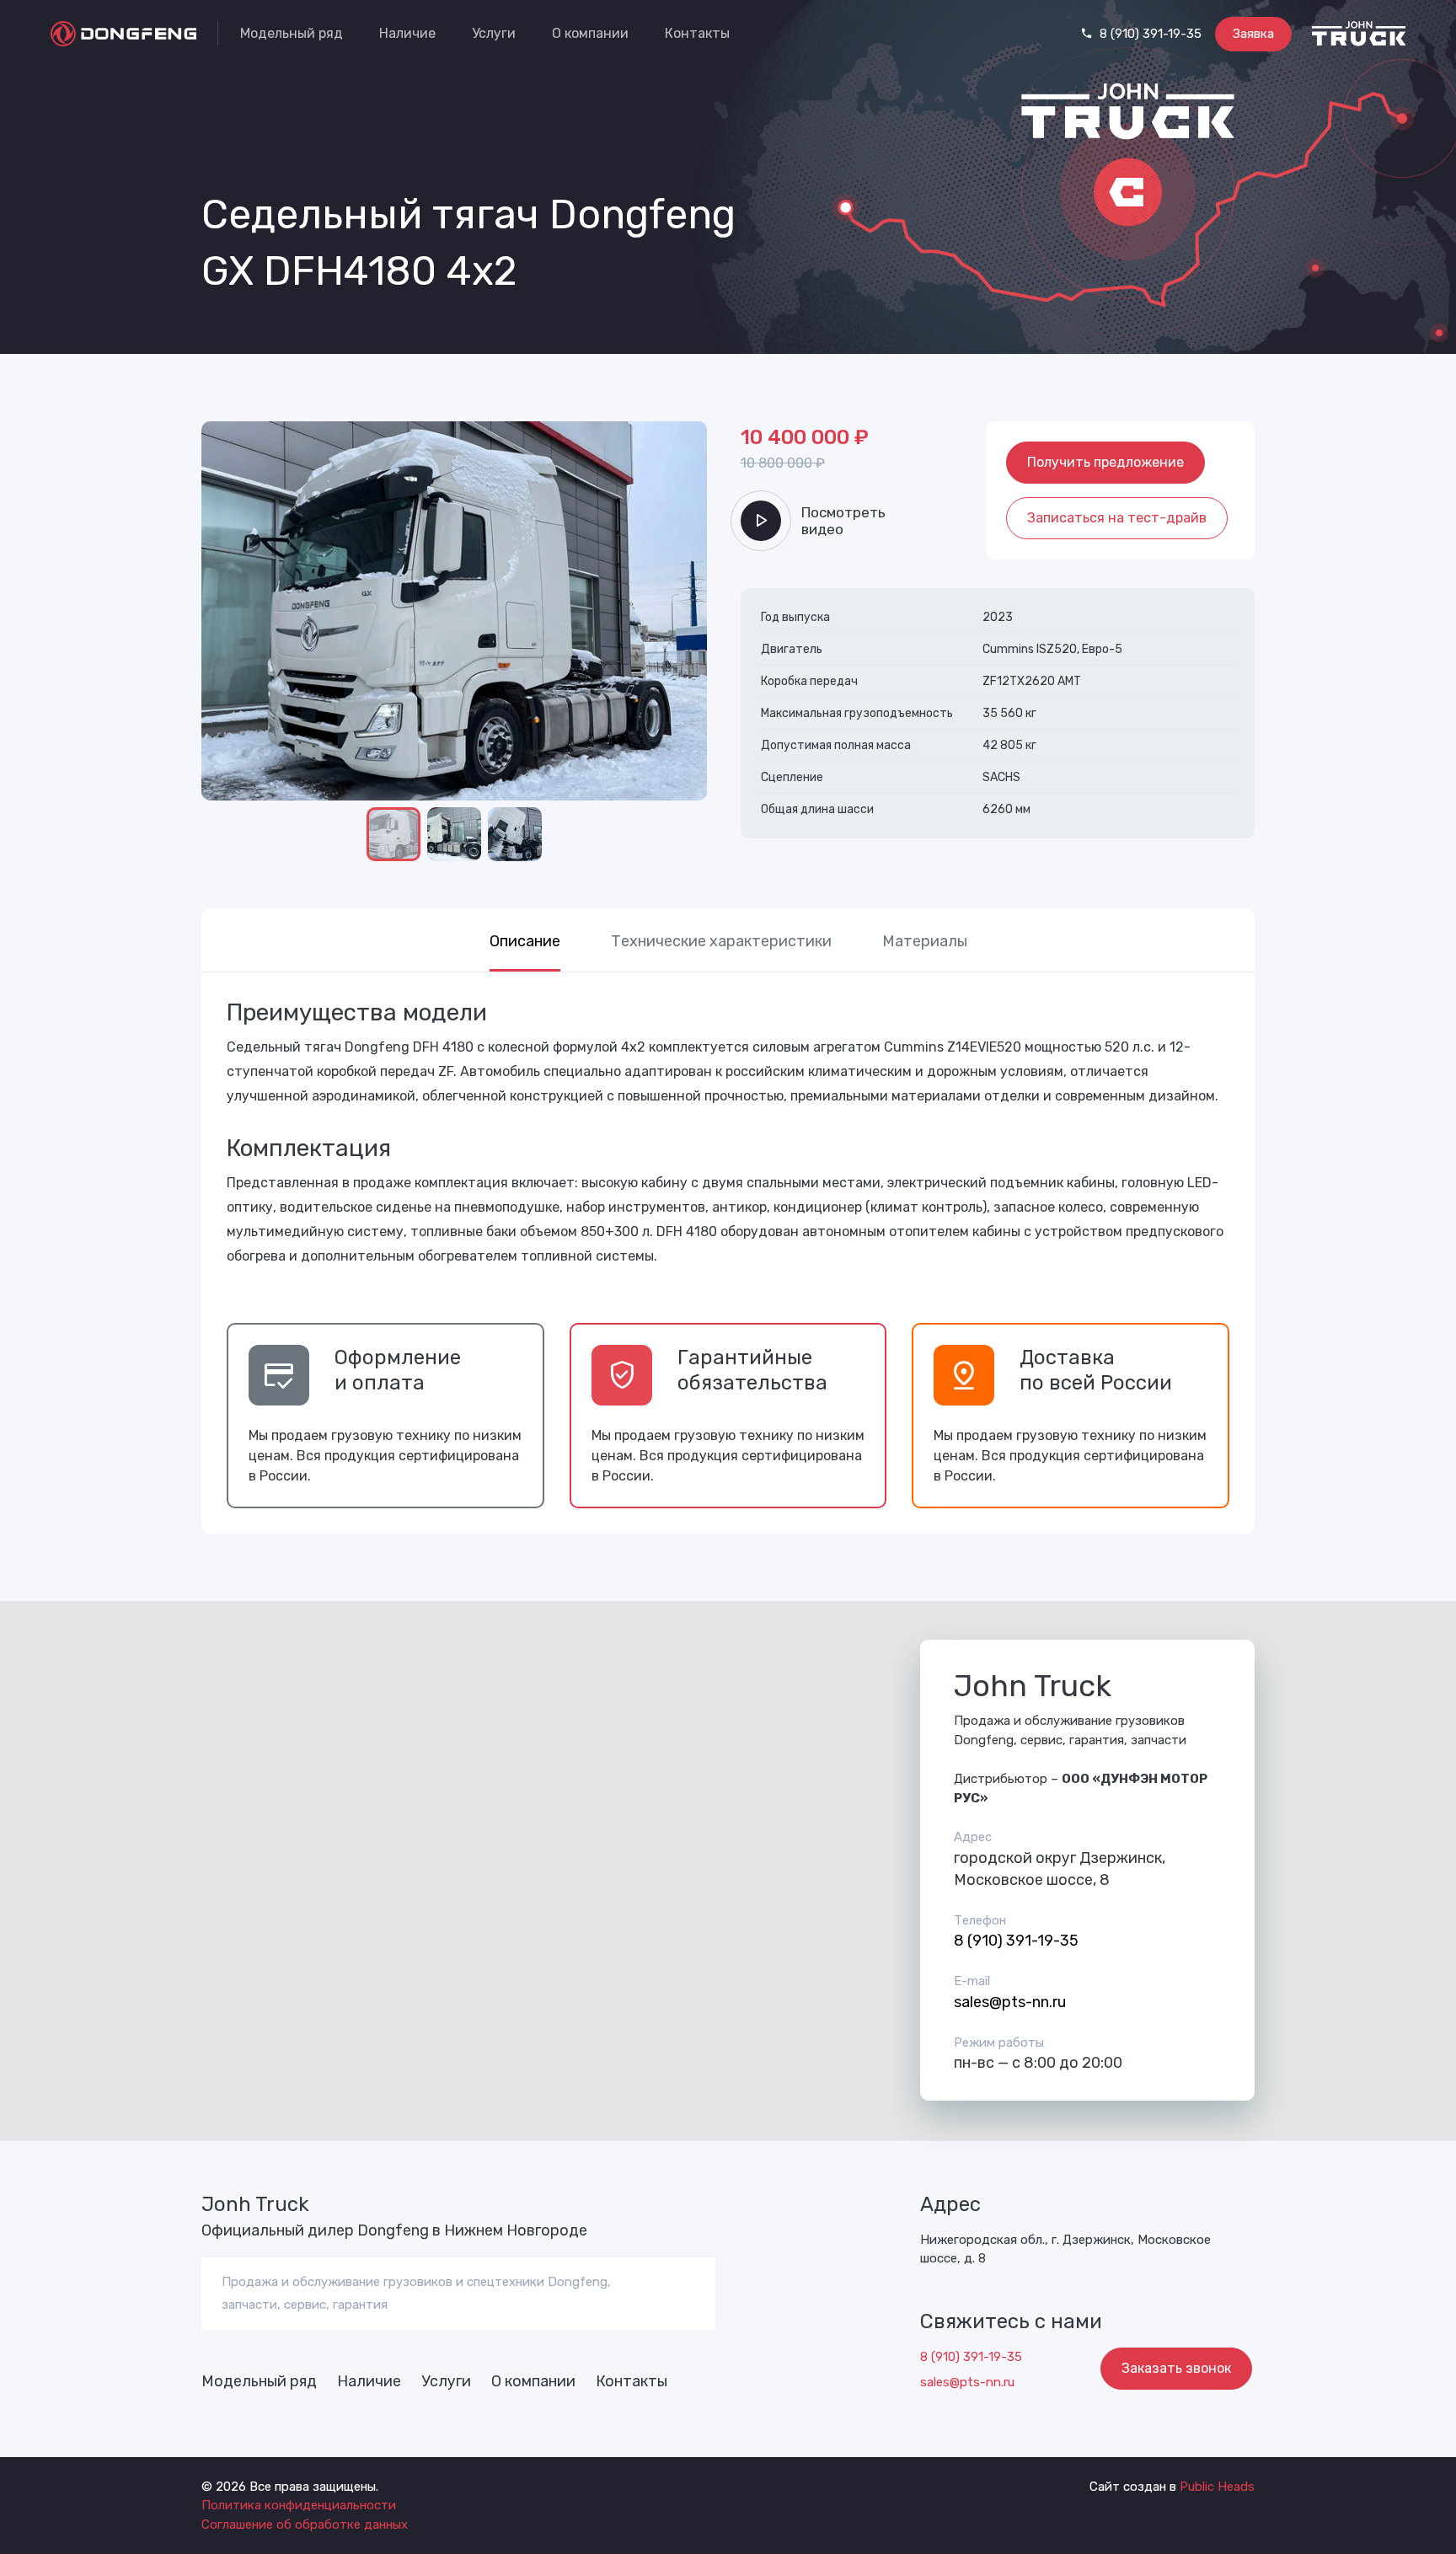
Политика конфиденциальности (299, 2505)
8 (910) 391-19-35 (1149, 34)
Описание (525, 941)
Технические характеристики (721, 941)
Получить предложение (1105, 462)
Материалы (925, 941)
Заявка (1253, 34)
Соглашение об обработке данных (305, 2525)
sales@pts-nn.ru (1010, 2002)
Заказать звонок (1176, 2368)
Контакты (697, 33)
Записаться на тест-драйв (1117, 518)
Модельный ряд (292, 33)
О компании (590, 33)
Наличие (407, 33)
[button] (222, 442)
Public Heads (1217, 2487)
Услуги (494, 33)
